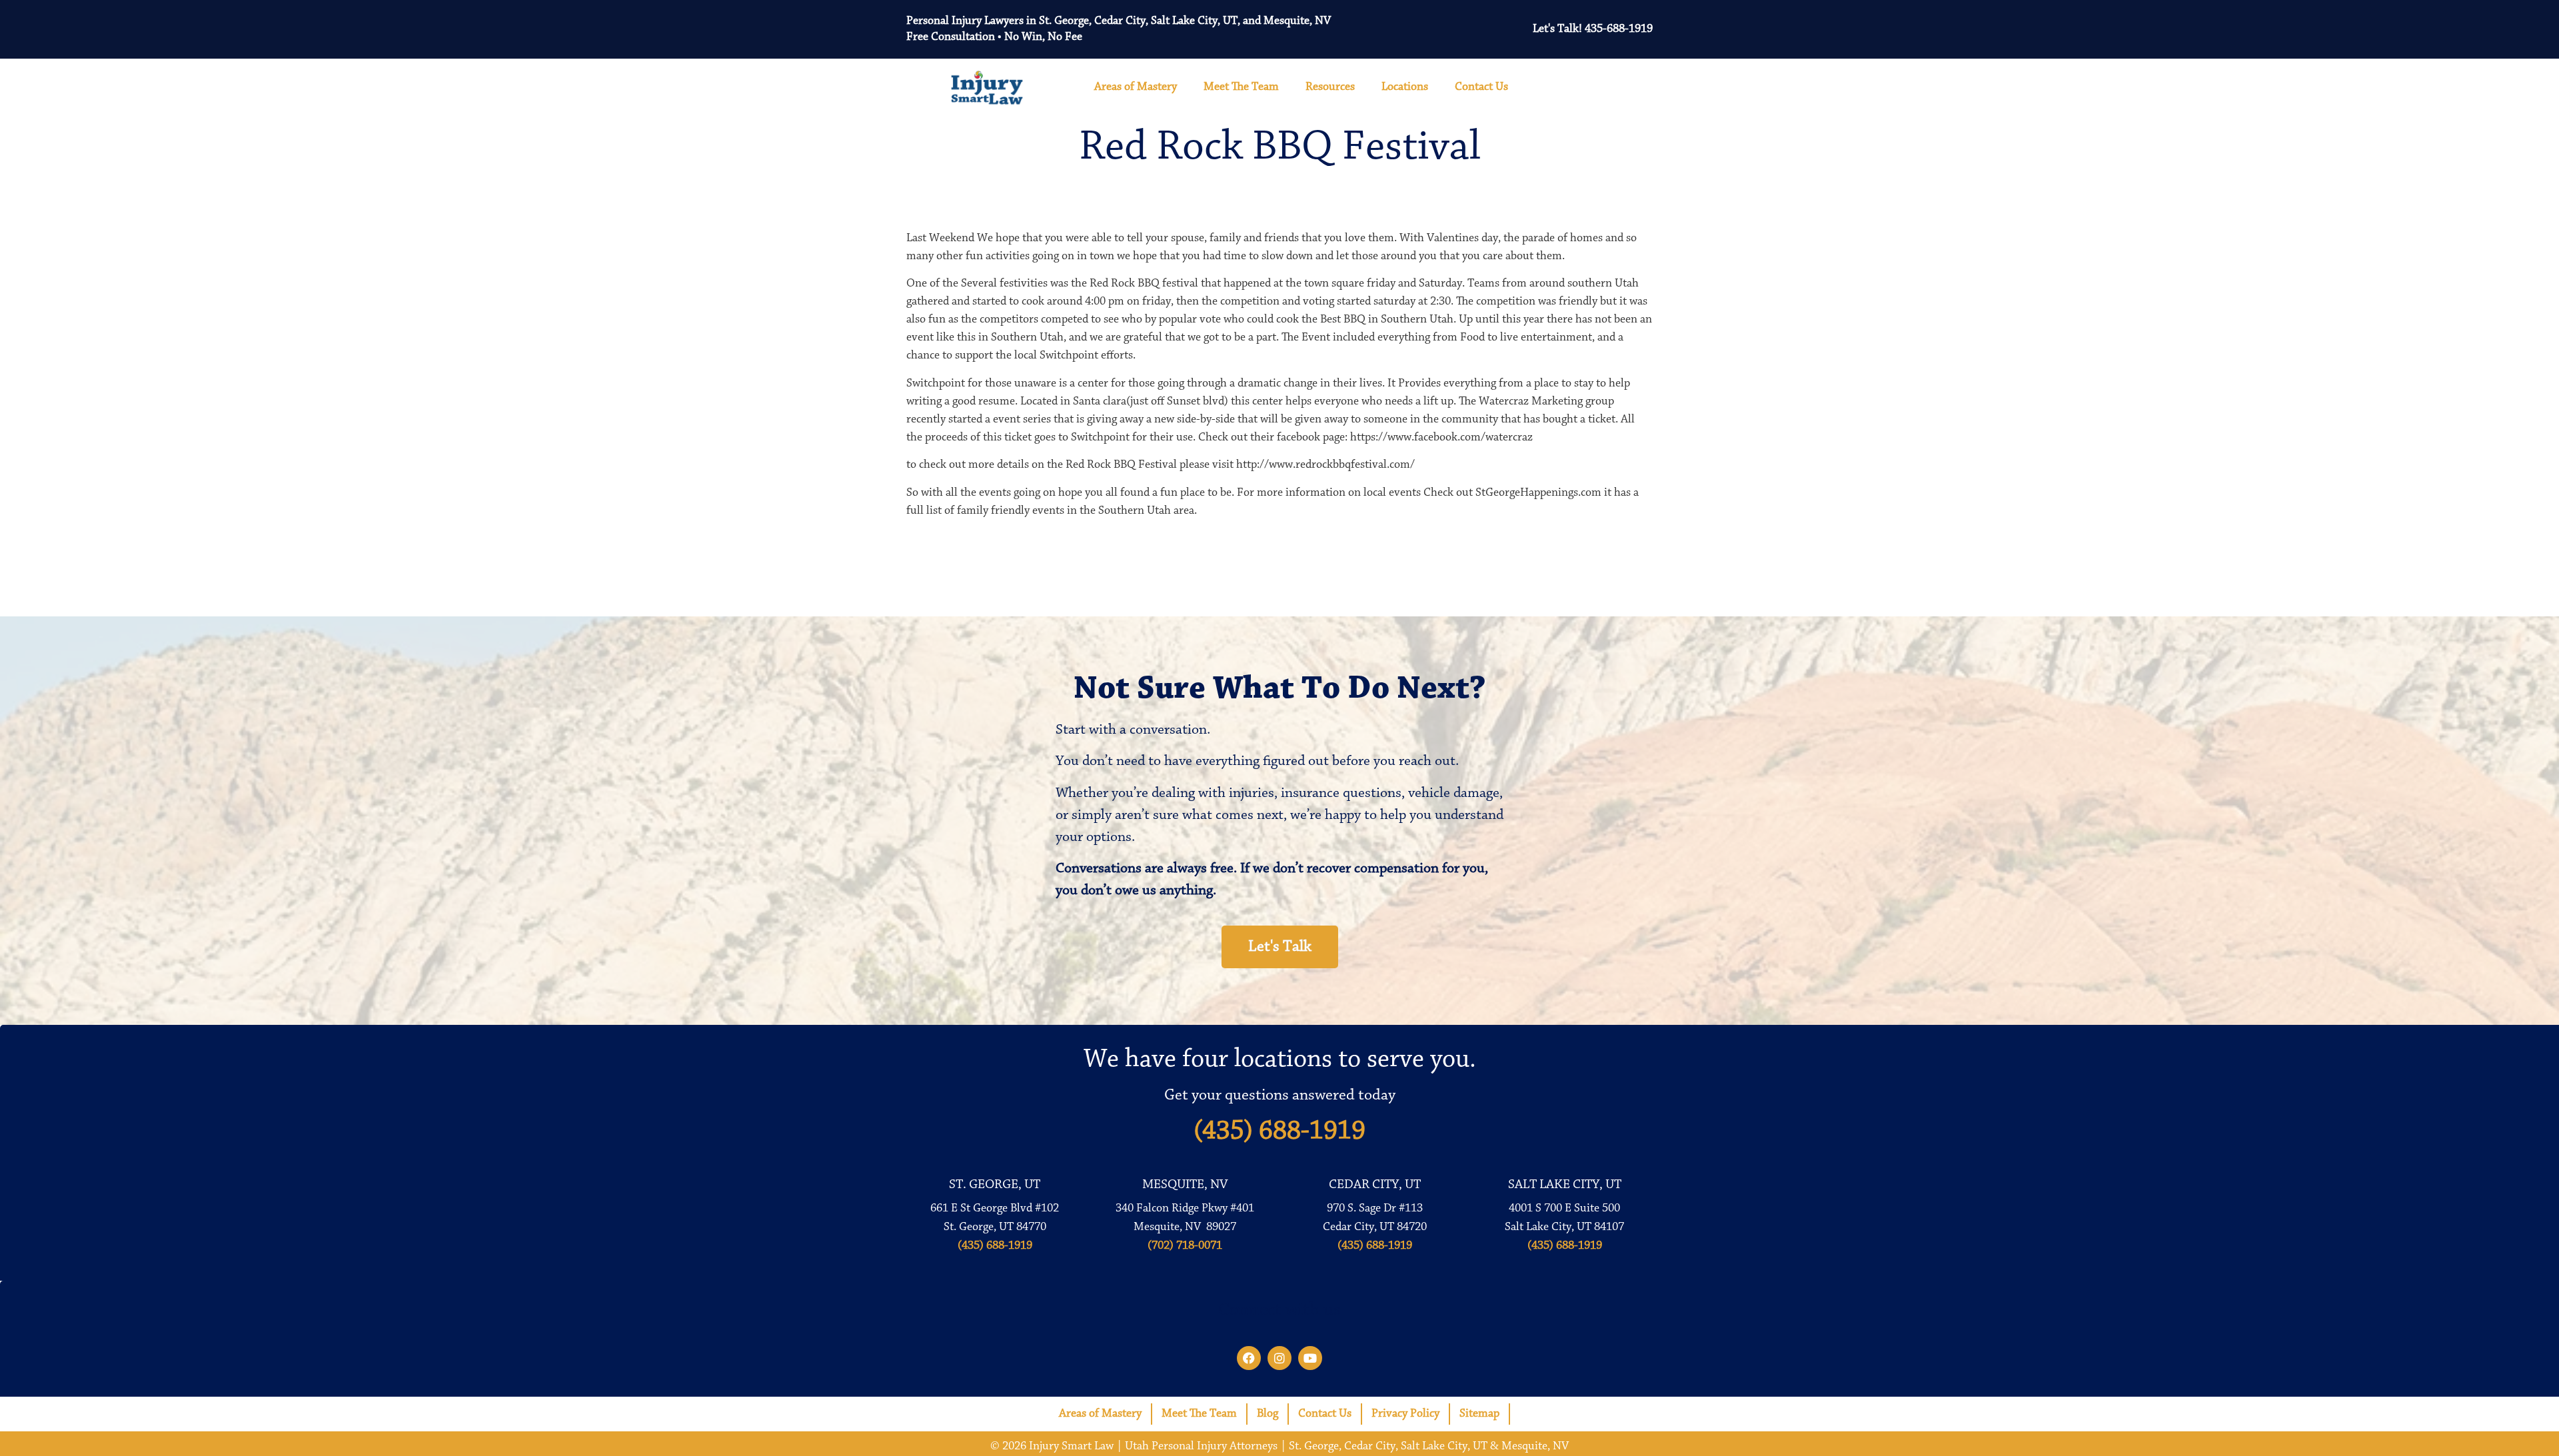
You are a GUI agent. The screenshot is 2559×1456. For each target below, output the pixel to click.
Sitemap (1479, 1414)
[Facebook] (1249, 1358)
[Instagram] (1279, 1358)
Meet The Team (1241, 87)
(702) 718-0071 (1185, 1246)
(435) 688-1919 (1279, 1131)
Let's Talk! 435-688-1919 (1593, 29)
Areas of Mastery (1136, 87)
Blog (1268, 1414)
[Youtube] (1310, 1358)
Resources (1330, 87)
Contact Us (1481, 87)
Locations (1405, 87)
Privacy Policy (1405, 1414)
